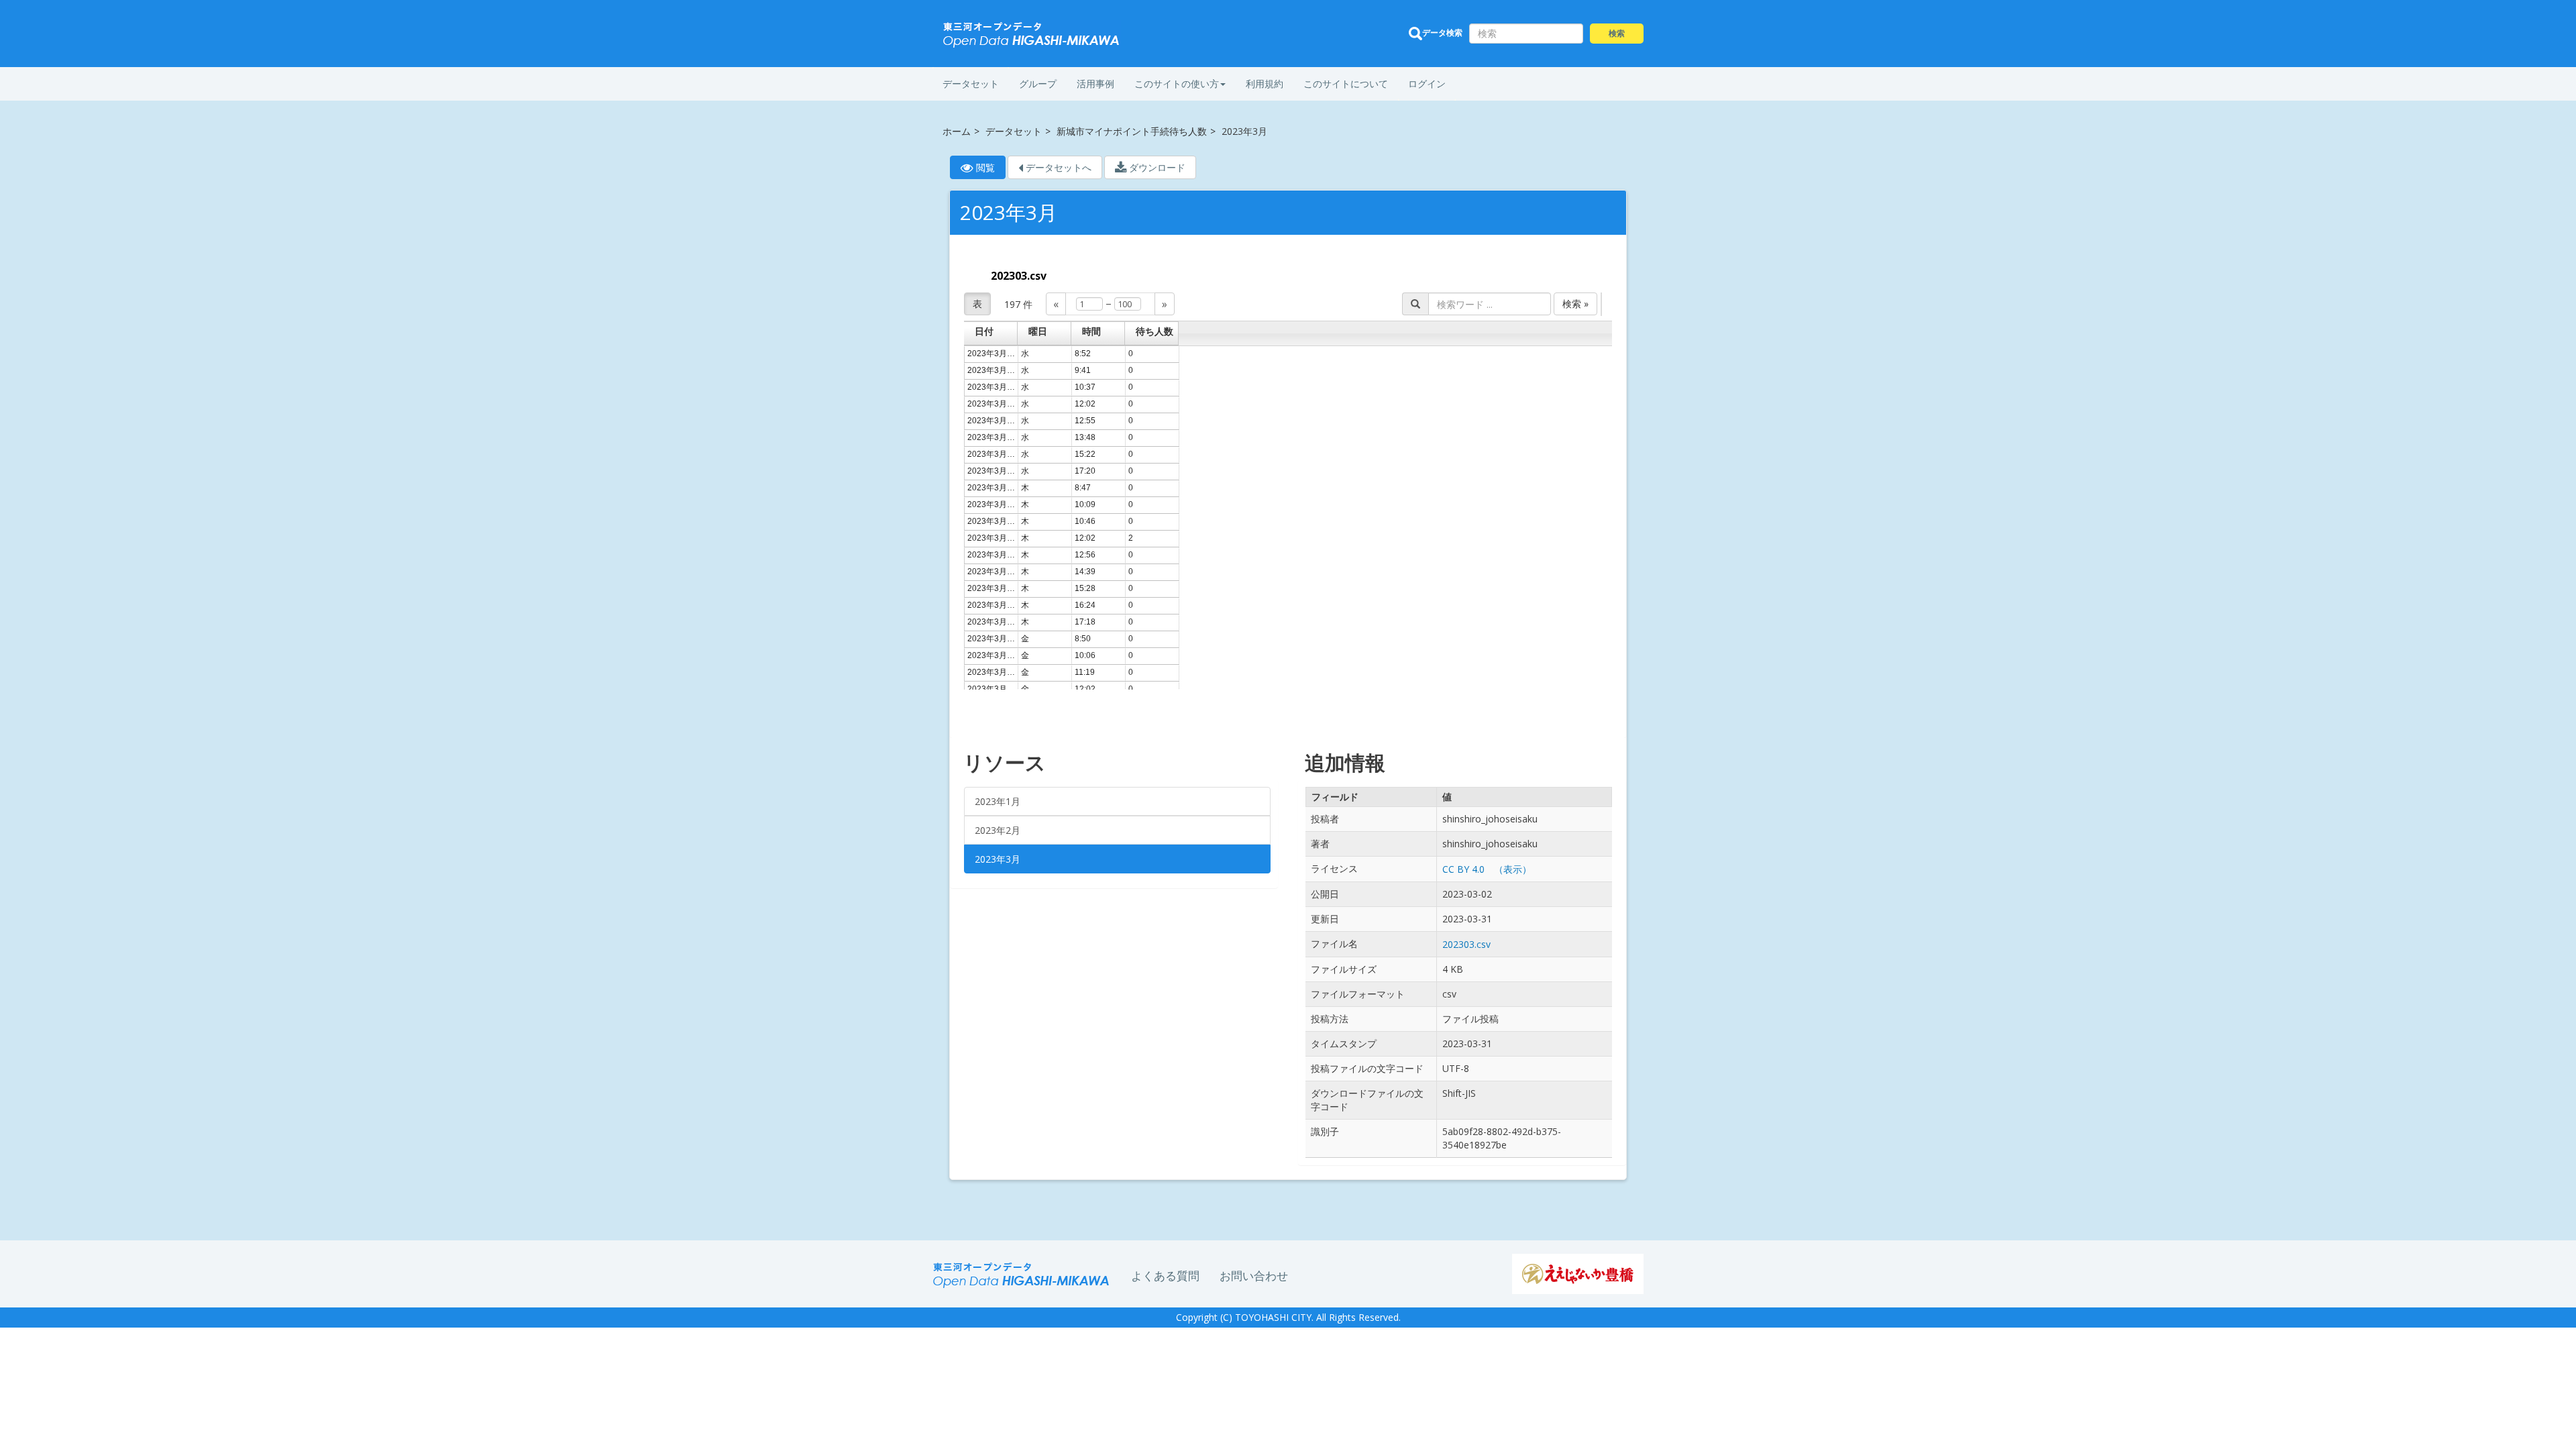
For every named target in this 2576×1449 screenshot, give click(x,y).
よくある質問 (1165, 1276)
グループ (1038, 84)
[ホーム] (1032, 35)
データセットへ (1057, 167)
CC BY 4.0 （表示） (1487, 869)
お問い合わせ (1254, 1276)
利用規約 (1265, 84)
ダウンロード (1156, 167)
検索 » (1575, 304)
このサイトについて (1346, 84)
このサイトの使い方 (1177, 84)
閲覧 (989, 170)
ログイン (1427, 84)
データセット (971, 84)
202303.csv (1019, 276)
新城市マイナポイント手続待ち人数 (1132, 131)
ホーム (957, 131)
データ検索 (1442, 33)
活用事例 (1095, 84)
